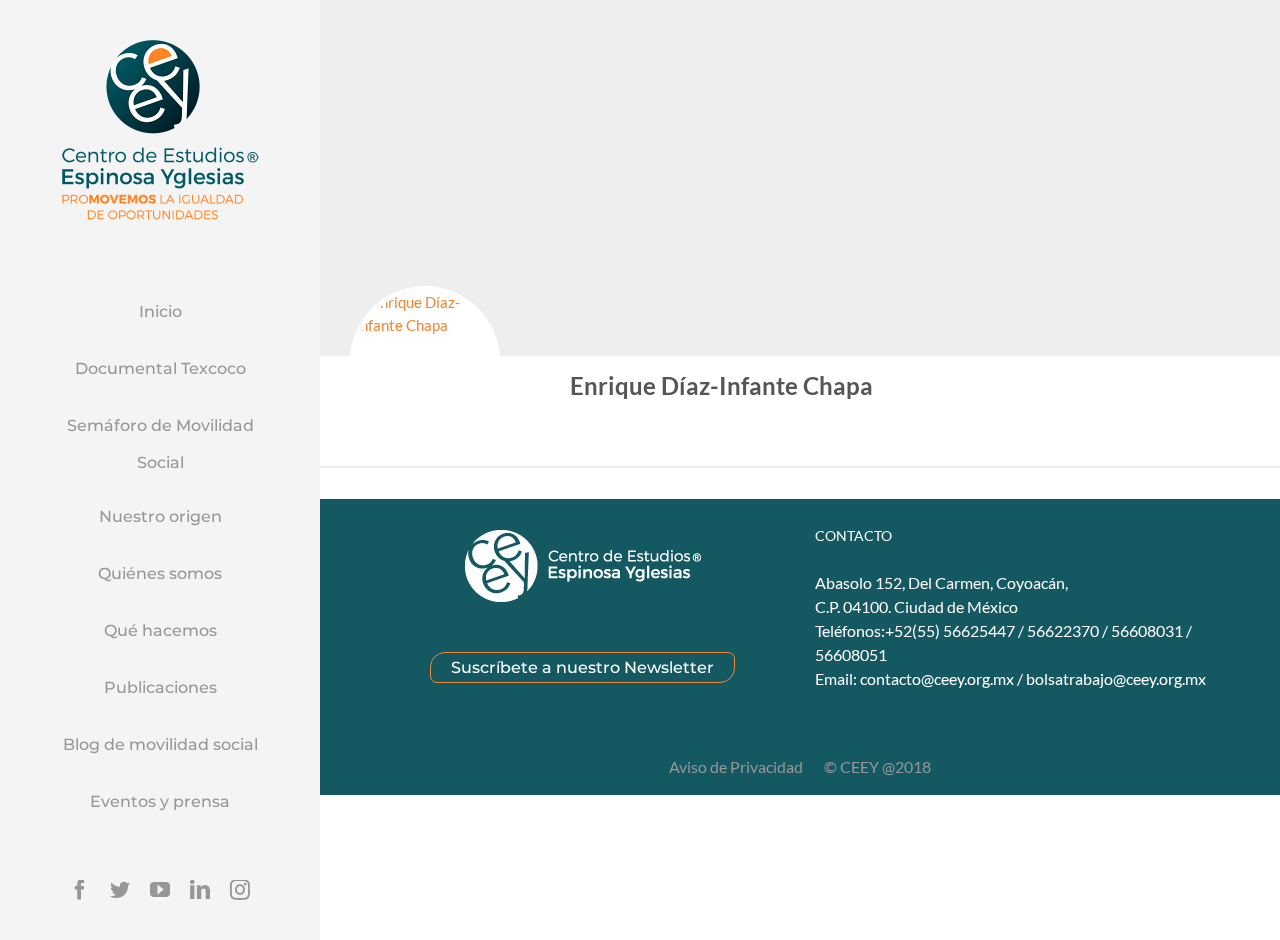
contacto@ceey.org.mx (937, 678)
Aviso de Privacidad (737, 766)
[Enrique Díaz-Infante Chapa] (425, 361)
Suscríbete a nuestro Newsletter (582, 667)
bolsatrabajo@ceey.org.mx (1116, 678)
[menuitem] (160, 313)
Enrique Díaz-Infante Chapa (721, 385)
